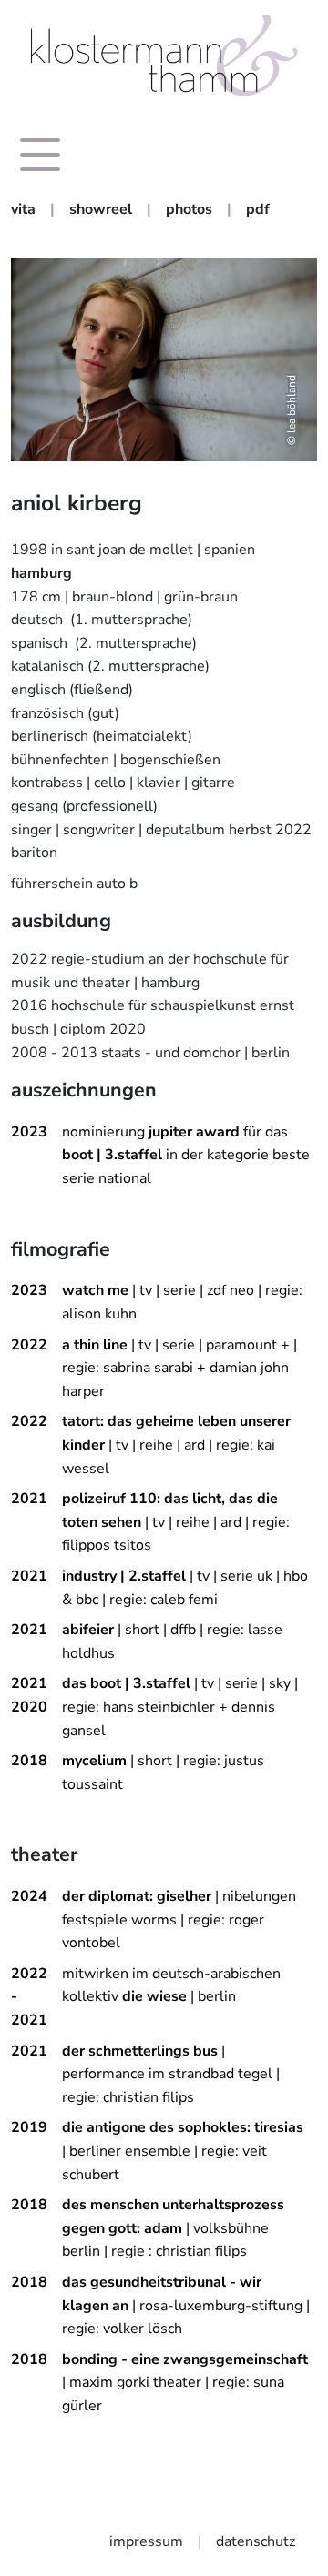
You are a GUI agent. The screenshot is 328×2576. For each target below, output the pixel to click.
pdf (258, 209)
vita (23, 209)
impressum (146, 2541)
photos (189, 209)
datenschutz (256, 2541)
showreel (101, 209)
